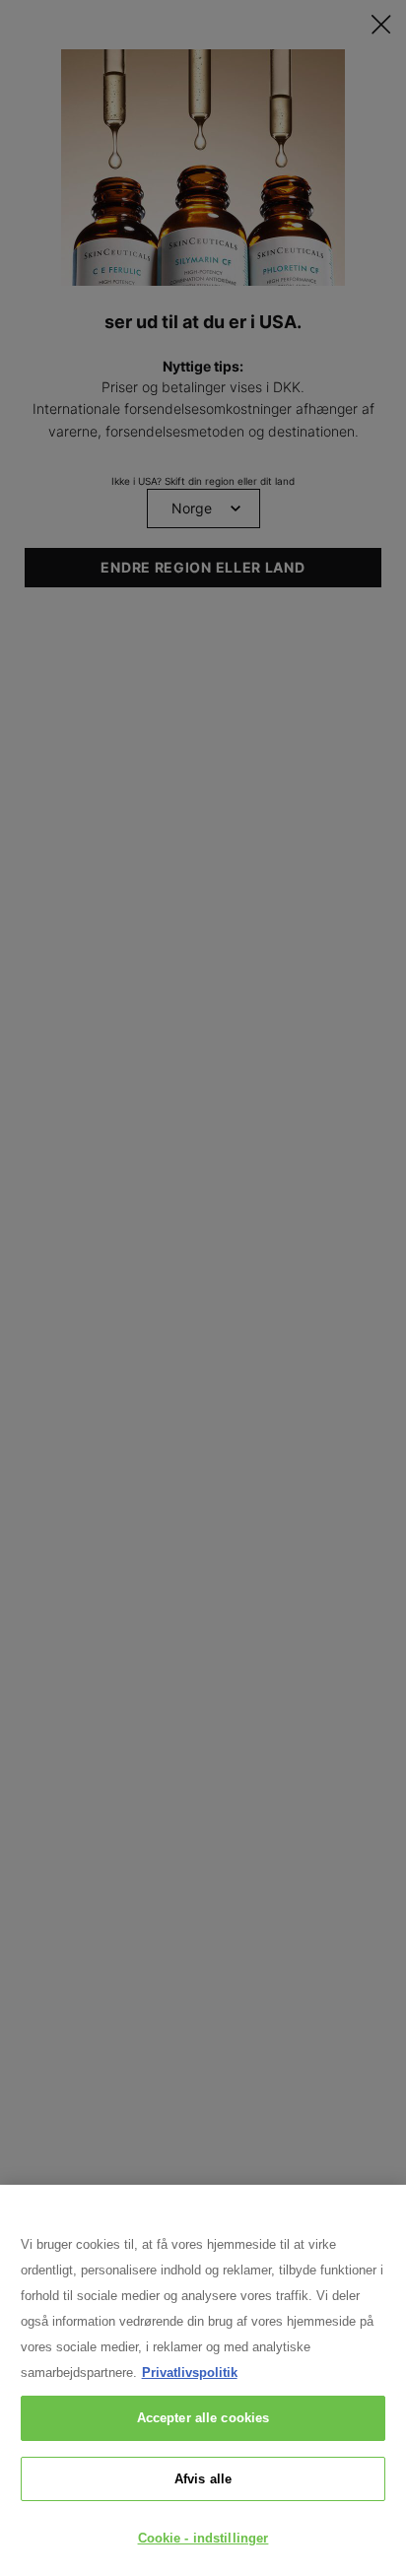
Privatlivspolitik (190, 2373)
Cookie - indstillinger (203, 2538)
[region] (203, 2380)
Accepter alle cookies (203, 2418)
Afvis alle (203, 2479)
